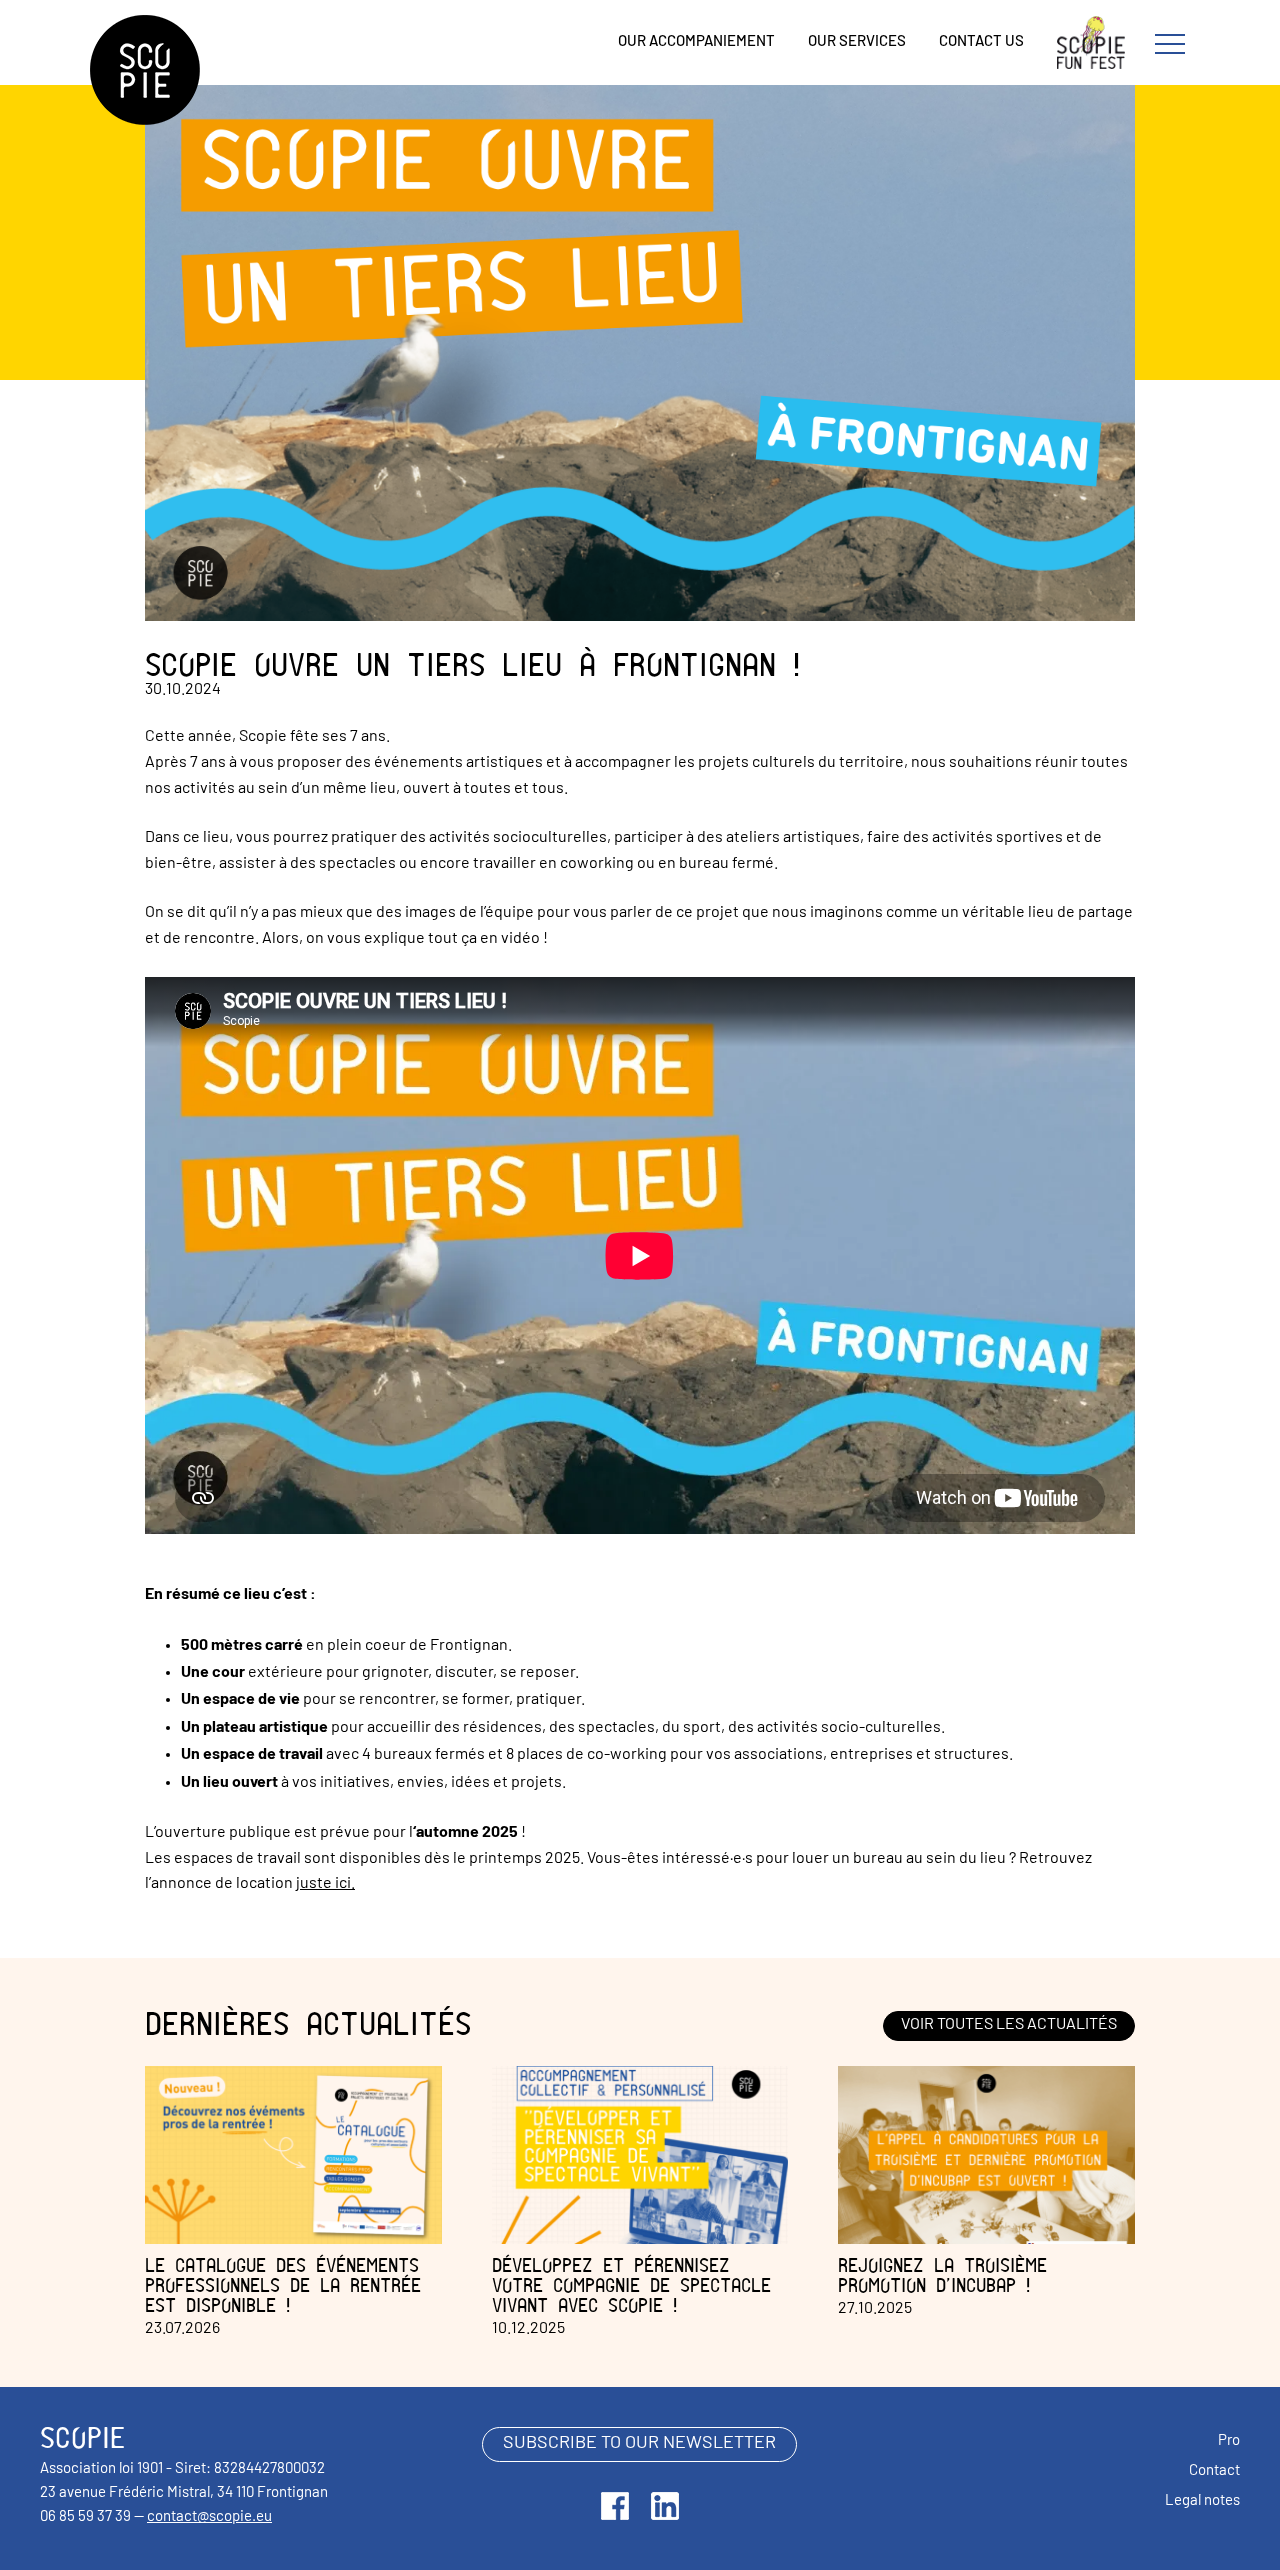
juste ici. (325, 1884)
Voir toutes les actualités (1009, 2025)
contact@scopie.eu (209, 2517)
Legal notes (1202, 2501)
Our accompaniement (696, 42)
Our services (857, 42)
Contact (1214, 2471)
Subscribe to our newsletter (639, 2444)
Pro (1229, 2441)
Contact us (981, 42)
